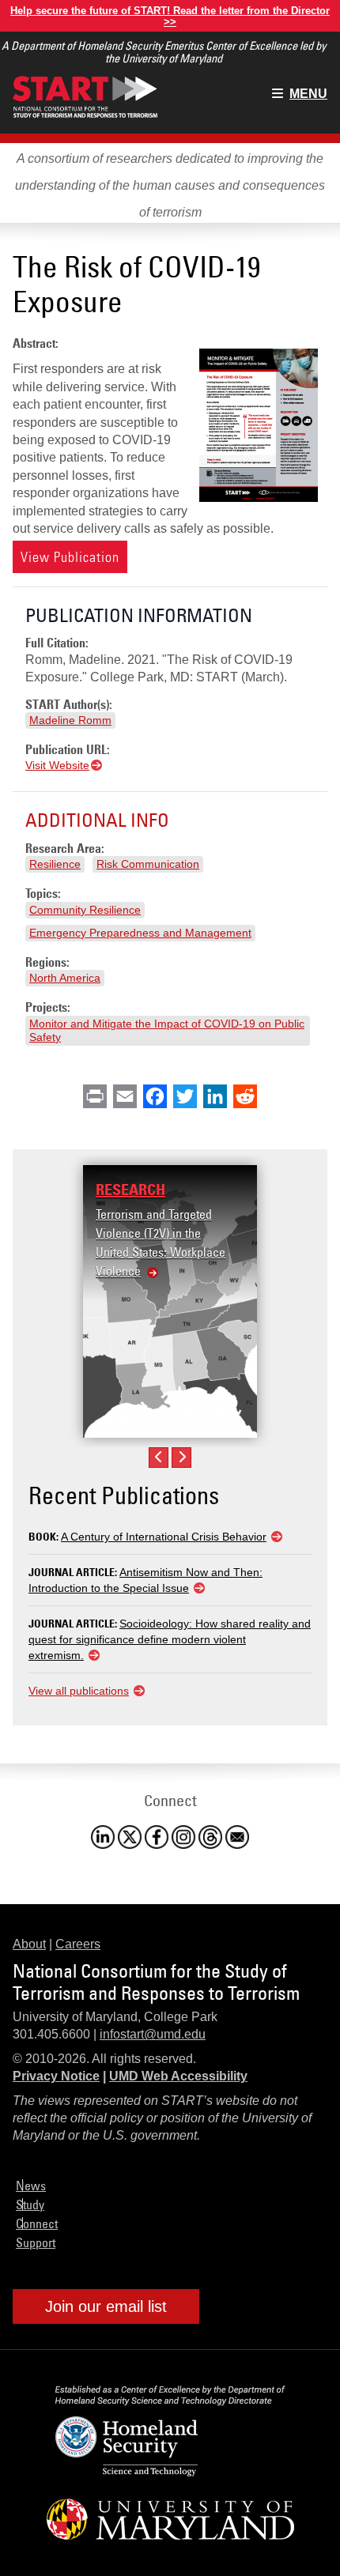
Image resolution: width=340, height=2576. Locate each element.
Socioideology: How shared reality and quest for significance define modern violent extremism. (170, 1639)
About (29, 1944)
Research (130, 1190)
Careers (78, 1944)
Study (30, 2204)
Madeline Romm (70, 720)
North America (65, 978)
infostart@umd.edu (153, 2034)
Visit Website (57, 765)
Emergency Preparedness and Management (140, 933)
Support (36, 2242)
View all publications (79, 1691)
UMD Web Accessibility (178, 2076)
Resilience (55, 864)
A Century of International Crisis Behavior (164, 1537)
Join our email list (106, 2306)
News (31, 2186)
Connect (37, 2223)
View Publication (70, 557)
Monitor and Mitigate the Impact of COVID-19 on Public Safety (167, 1030)
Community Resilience (85, 910)
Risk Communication (148, 864)
